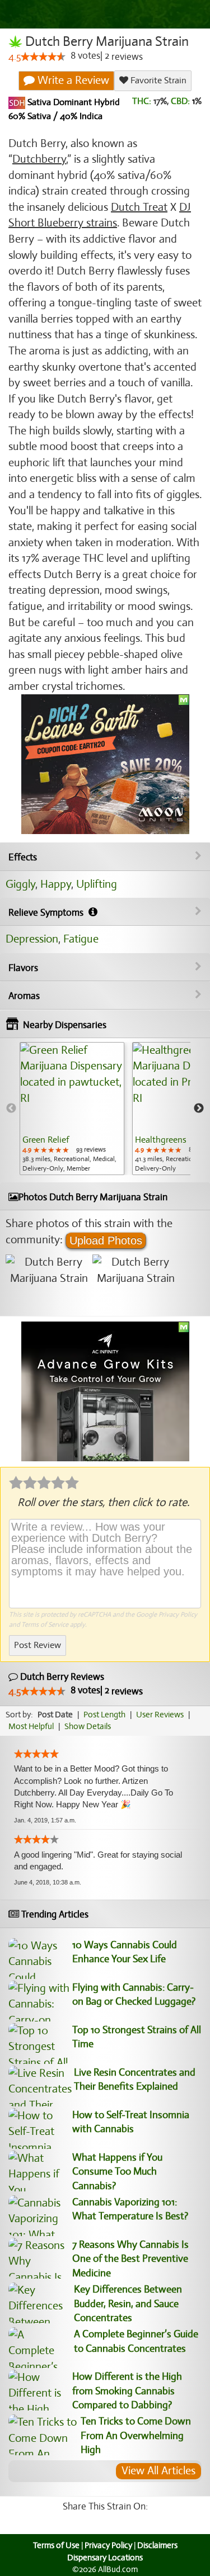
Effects (23, 857)
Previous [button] (11, 1109)
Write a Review (72, 80)
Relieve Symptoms (47, 913)
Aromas (24, 996)
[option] (72, 1109)
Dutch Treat (139, 207)
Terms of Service (45, 1625)
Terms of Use (56, 2545)
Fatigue (81, 939)
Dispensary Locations (105, 2558)
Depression (32, 939)
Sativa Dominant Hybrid (73, 102)
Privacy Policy (178, 1614)
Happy (56, 884)
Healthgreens (161, 1140)
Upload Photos (106, 1240)
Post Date (55, 1715)
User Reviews (160, 1715)
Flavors (23, 968)
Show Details (88, 1726)
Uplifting (97, 884)
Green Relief (46, 1140)
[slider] (43, 56)
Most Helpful (31, 1726)
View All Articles (158, 2471)
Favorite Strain (157, 80)
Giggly (20, 884)
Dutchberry (39, 159)
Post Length (104, 1715)
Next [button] (199, 1109)
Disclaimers (157, 2545)
